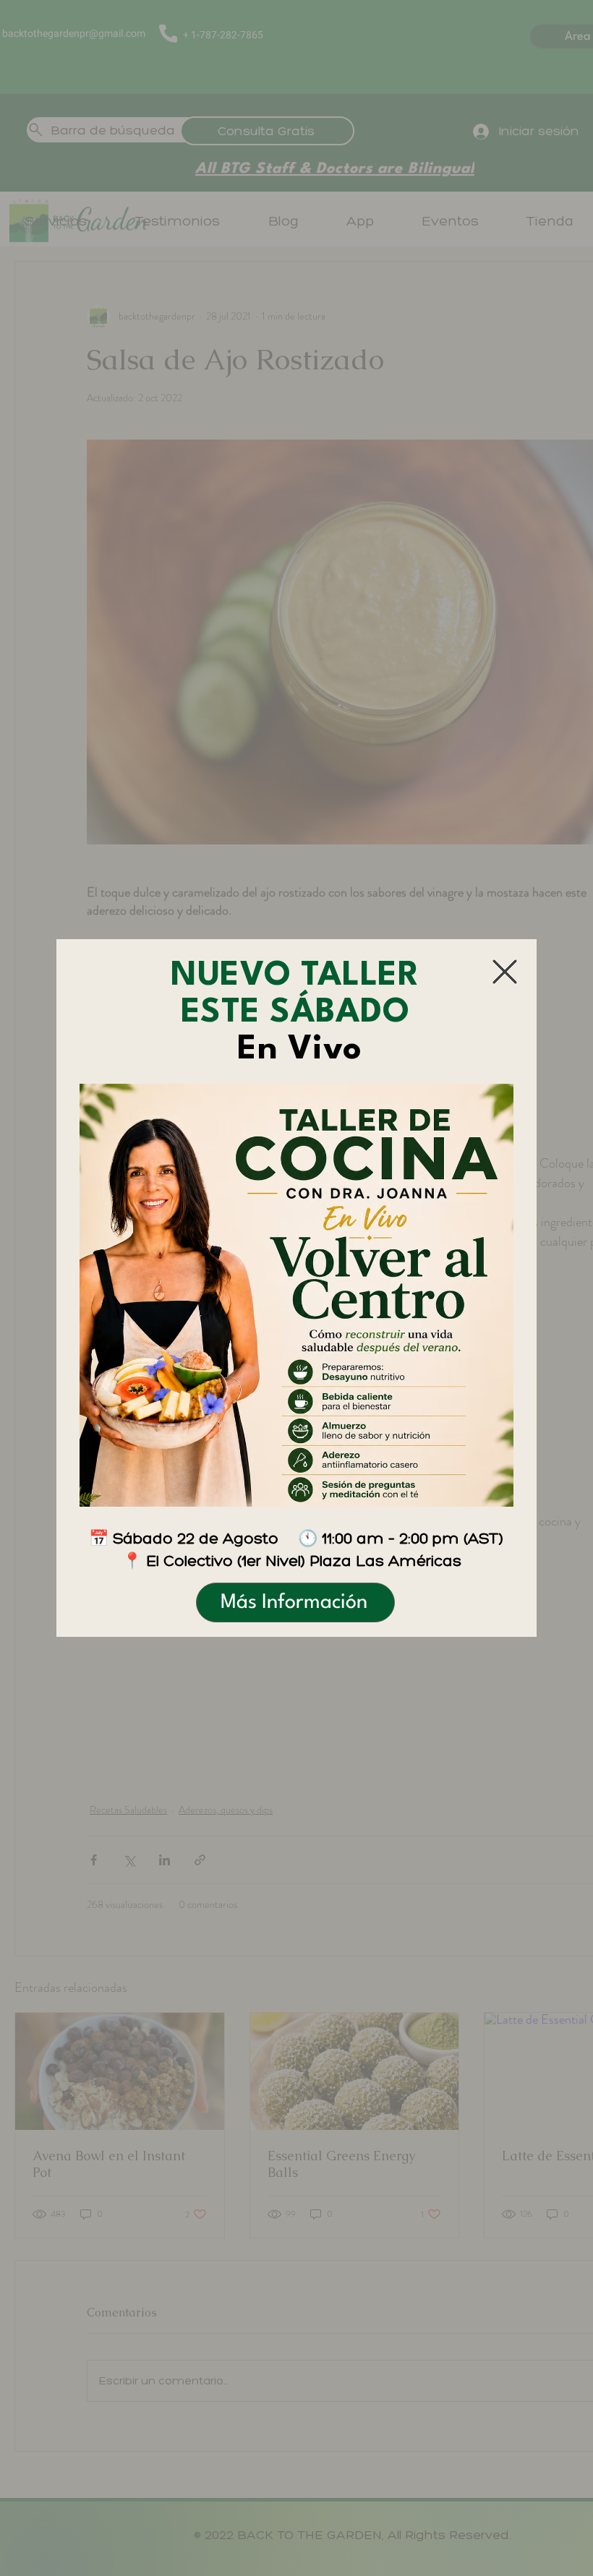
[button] (505, 972)
